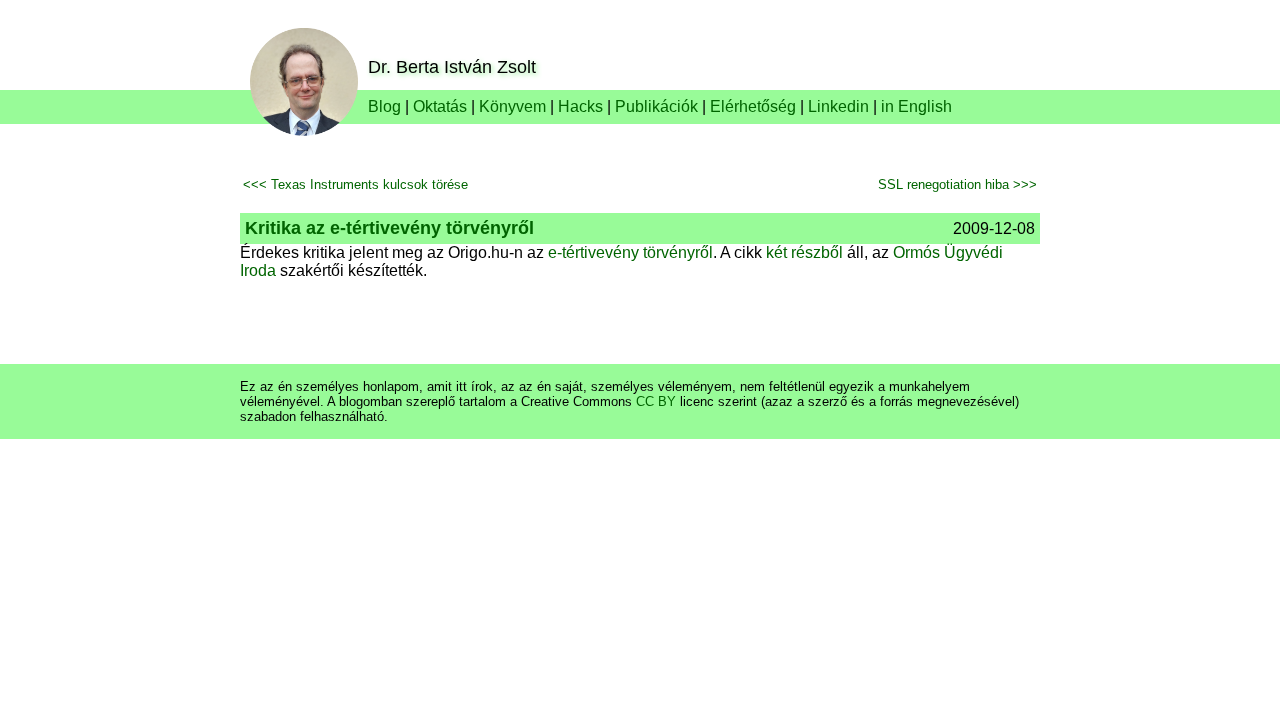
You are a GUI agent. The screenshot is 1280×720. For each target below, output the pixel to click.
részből (817, 252)
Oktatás (440, 106)
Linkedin (838, 106)
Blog (384, 106)
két (776, 252)
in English (916, 106)
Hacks (580, 106)
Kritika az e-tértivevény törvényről (389, 228)
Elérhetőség (753, 106)
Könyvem (512, 106)
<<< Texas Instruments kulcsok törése (355, 184)
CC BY (656, 401)
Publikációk (656, 106)
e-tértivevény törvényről (630, 252)
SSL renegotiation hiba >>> (957, 184)
